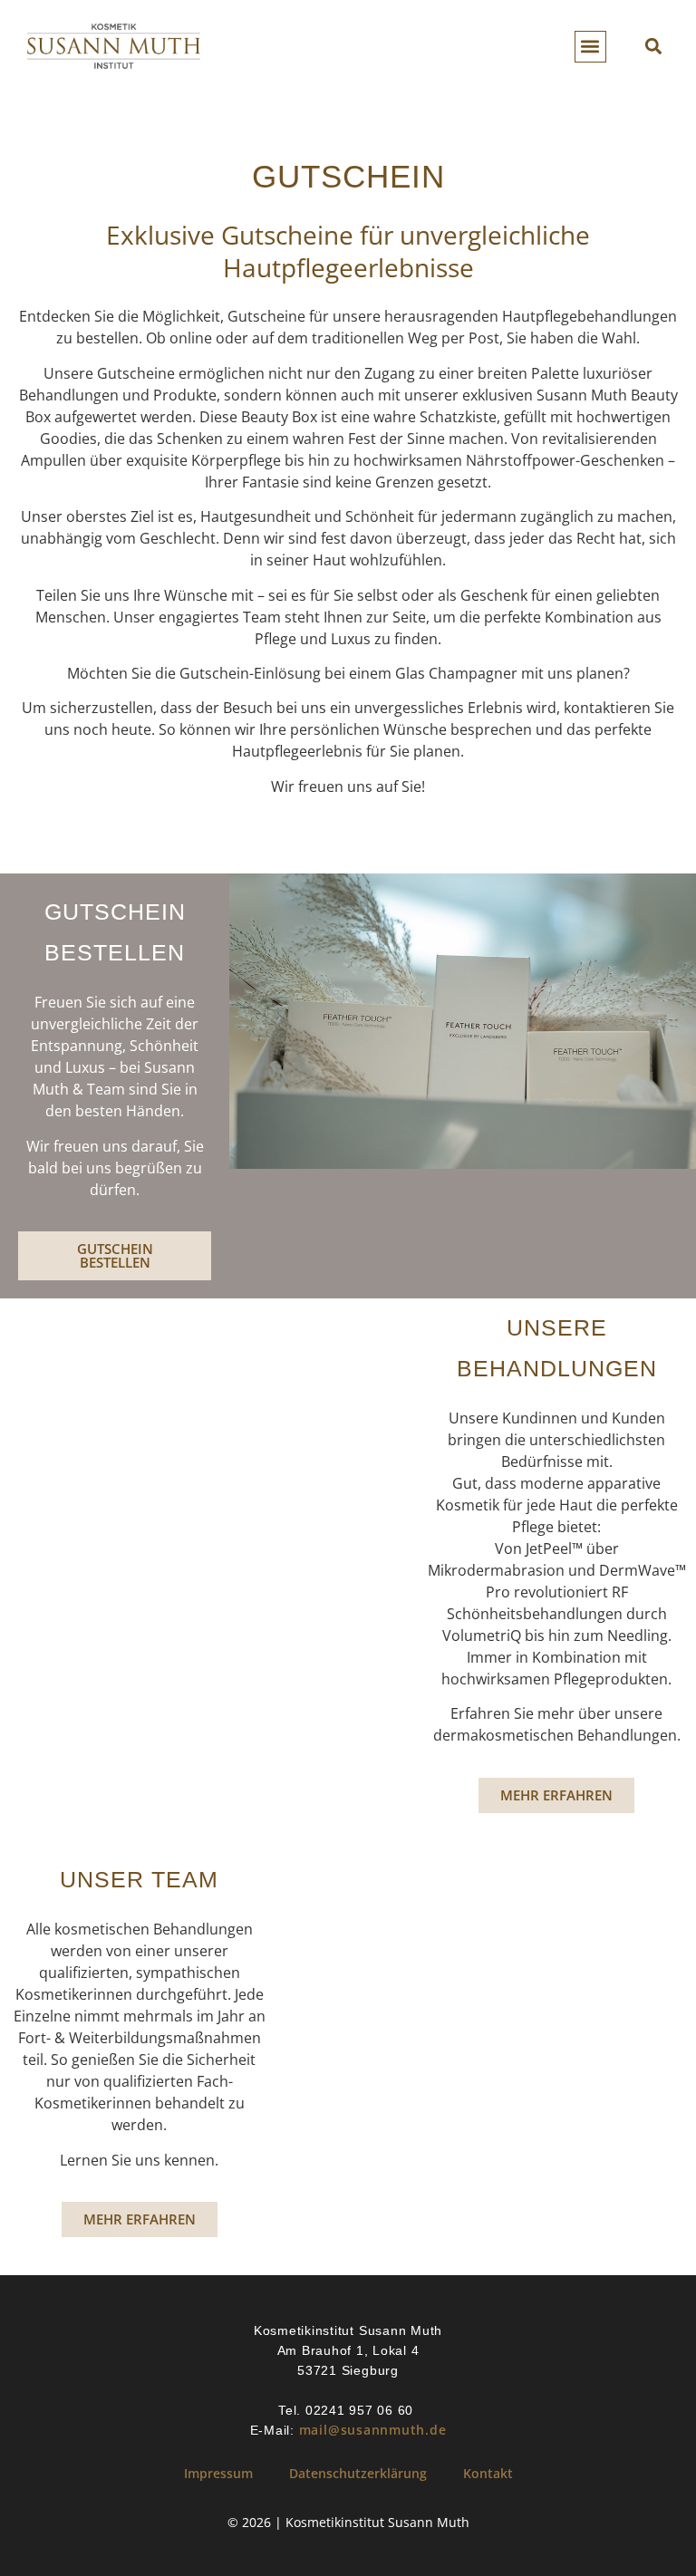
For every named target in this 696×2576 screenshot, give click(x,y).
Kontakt (488, 2473)
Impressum (218, 2473)
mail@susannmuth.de (373, 2430)
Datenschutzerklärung (358, 2473)
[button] (590, 47)
